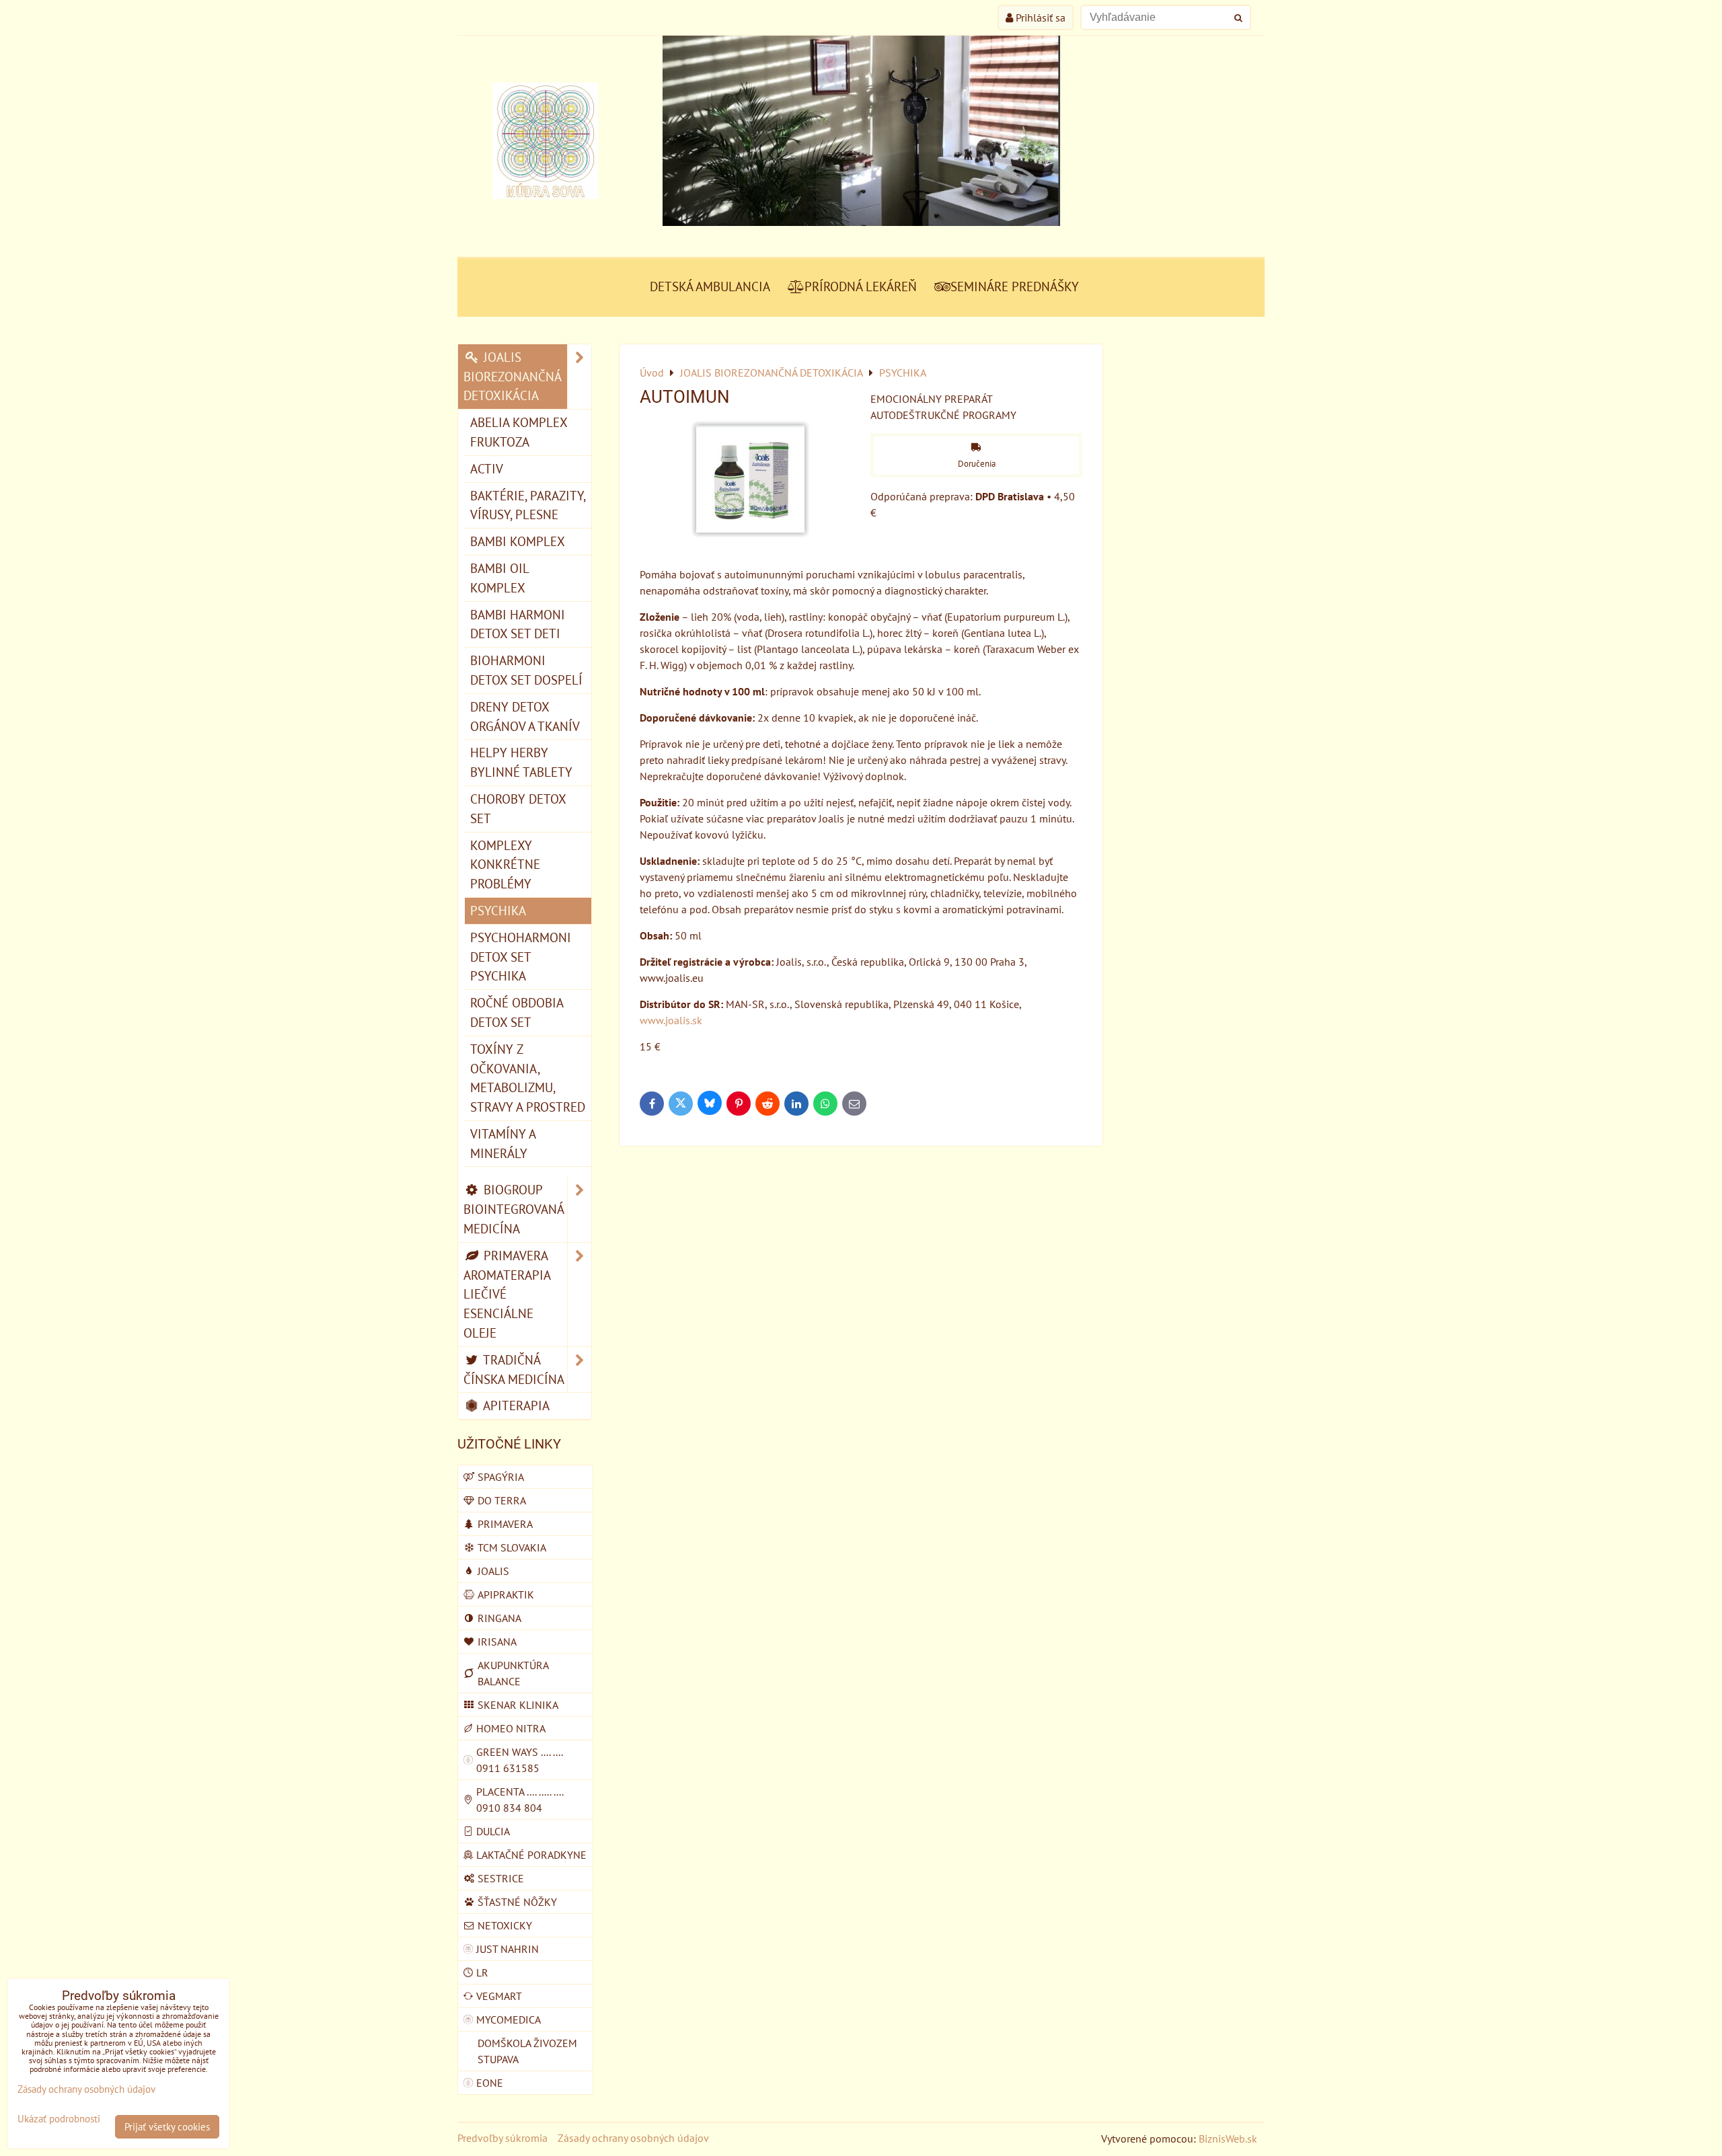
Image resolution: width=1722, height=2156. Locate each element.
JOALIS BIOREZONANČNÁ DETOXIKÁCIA (513, 376)
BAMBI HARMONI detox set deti (518, 624)
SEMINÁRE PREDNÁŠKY (1015, 286)
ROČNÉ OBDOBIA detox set (517, 1012)
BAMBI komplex (518, 541)
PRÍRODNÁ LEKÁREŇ (861, 286)
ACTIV (487, 468)
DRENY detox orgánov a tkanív (525, 716)
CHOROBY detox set (518, 808)
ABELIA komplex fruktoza (519, 432)
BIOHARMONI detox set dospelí (526, 670)
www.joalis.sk (671, 1020)
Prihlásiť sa (1039, 17)
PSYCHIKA (498, 910)
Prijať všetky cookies (167, 2127)
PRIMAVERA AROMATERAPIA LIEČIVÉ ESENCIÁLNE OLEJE (507, 1294)
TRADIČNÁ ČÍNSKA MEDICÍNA (514, 1369)
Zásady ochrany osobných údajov (633, 2138)
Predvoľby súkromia (502, 2138)
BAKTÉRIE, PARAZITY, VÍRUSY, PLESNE (528, 505)
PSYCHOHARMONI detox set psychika (521, 957)
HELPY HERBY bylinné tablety (521, 762)
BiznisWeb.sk (1228, 2139)
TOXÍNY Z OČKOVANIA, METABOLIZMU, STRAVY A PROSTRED (528, 1078)
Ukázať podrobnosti (59, 2119)
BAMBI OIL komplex (500, 578)
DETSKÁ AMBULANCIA (710, 286)
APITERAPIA (515, 1405)
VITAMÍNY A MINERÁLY (503, 1143)
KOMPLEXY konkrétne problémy (505, 864)
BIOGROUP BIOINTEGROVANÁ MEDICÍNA (514, 1209)
